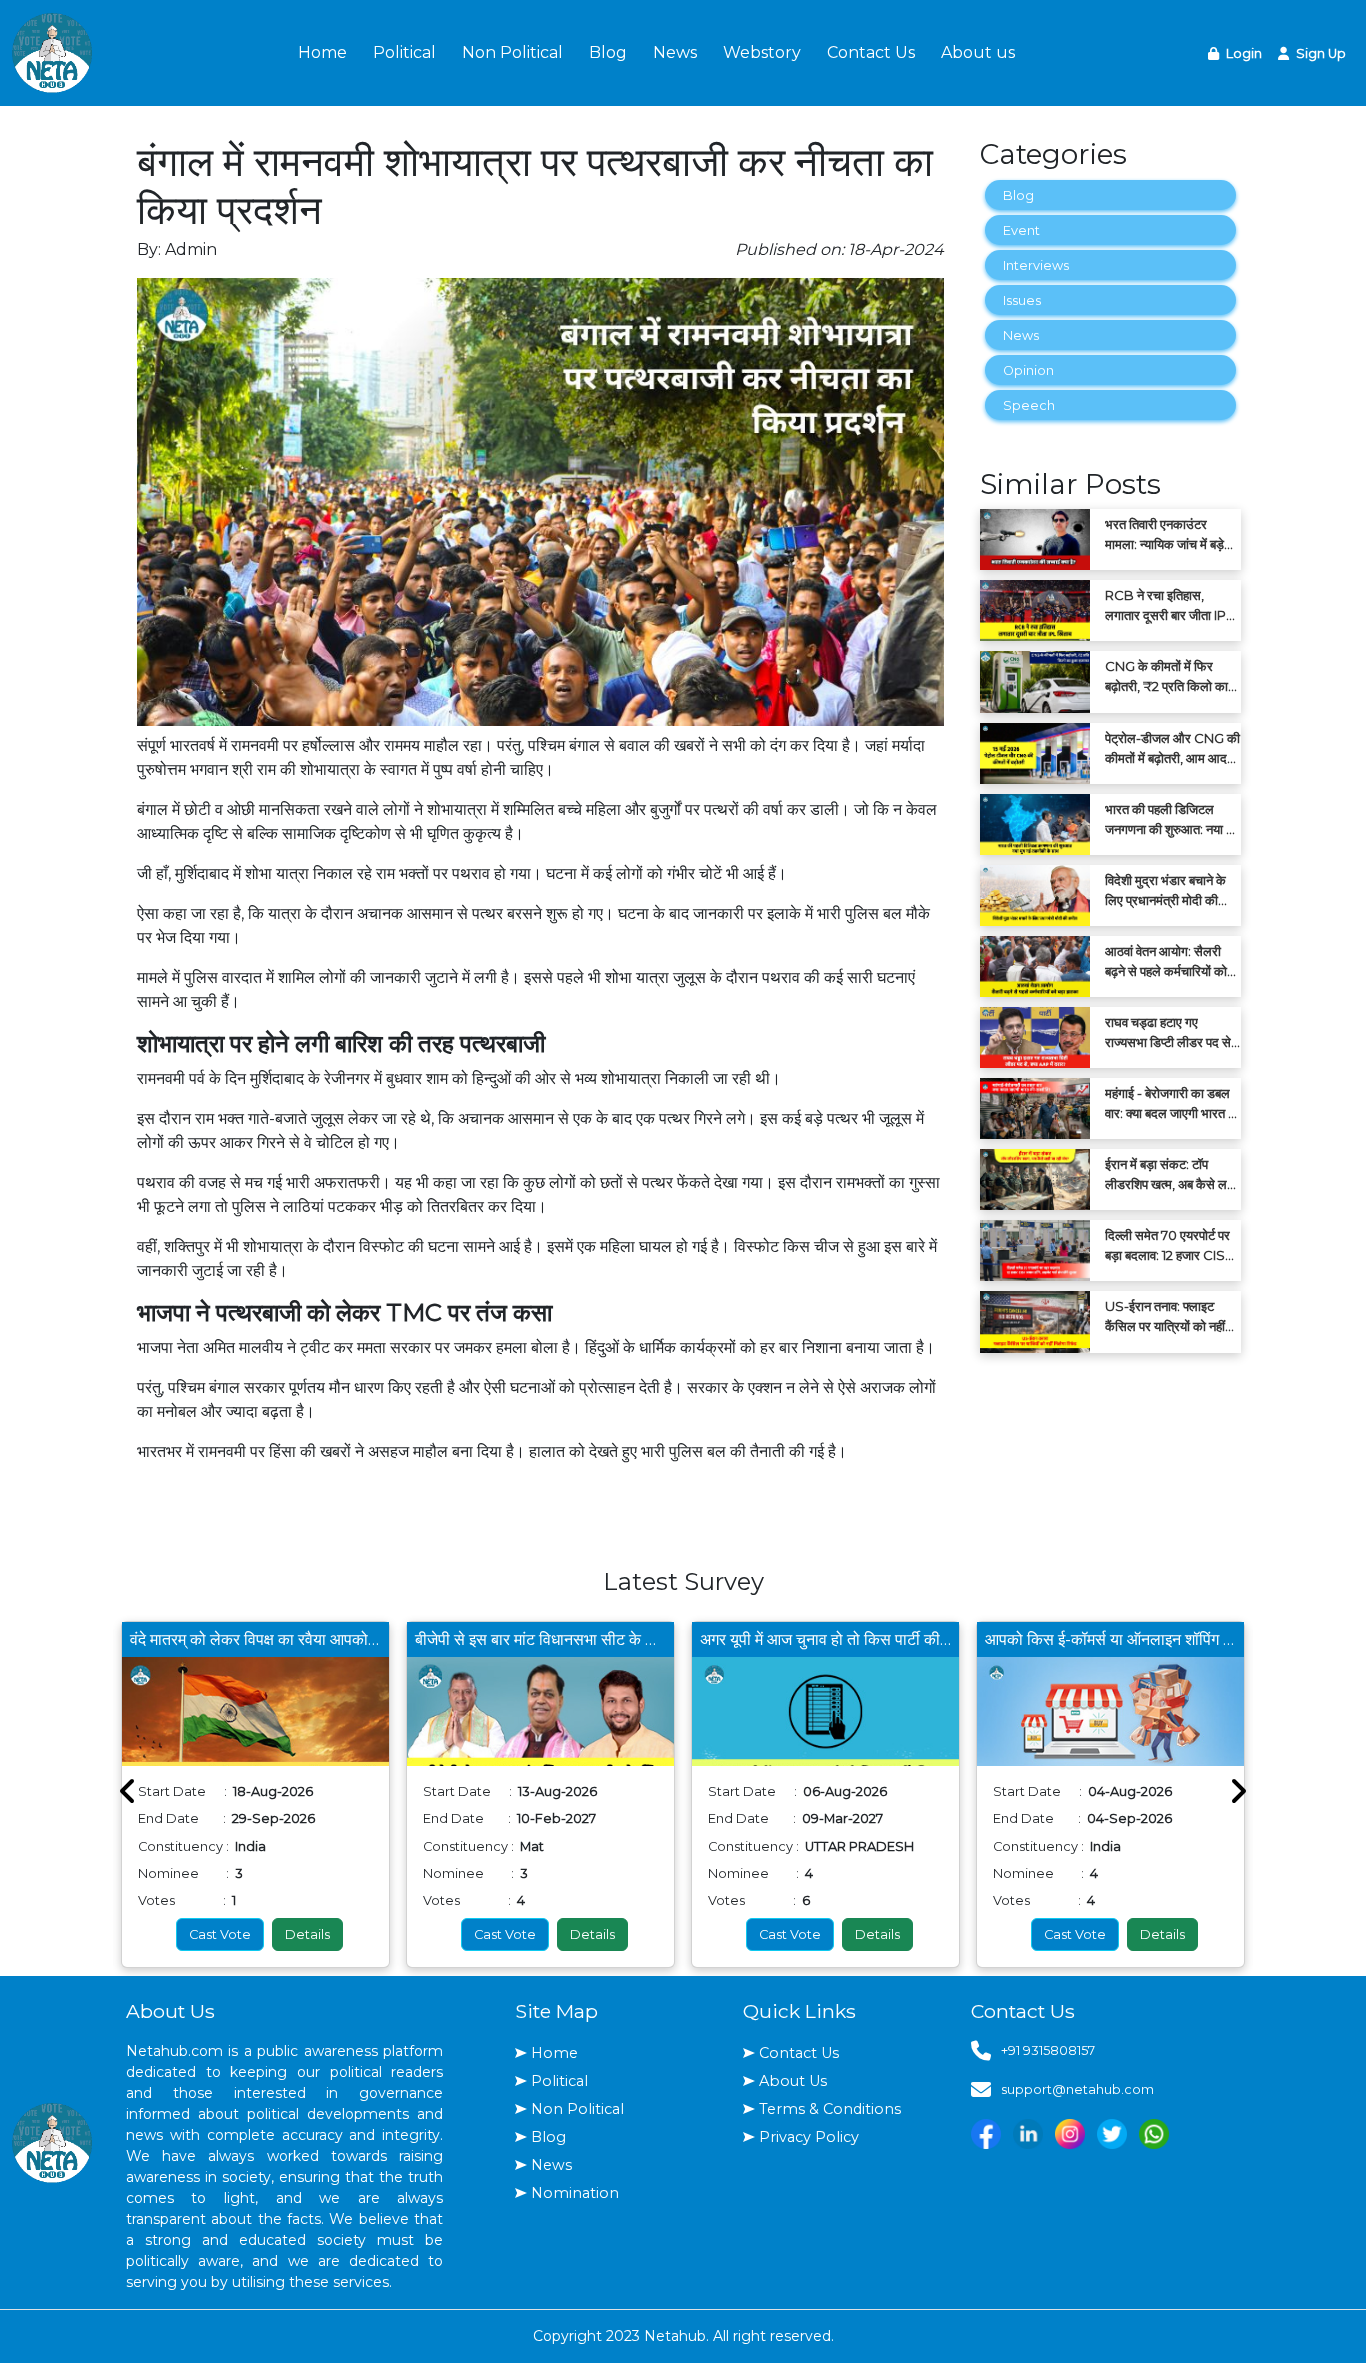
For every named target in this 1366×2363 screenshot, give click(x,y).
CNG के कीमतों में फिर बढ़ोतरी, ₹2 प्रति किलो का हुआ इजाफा (1166, 677)
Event (1021, 230)
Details (307, 1934)
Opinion (1028, 370)
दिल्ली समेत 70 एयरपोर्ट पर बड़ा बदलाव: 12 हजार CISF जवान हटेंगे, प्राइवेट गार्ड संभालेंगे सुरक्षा (1169, 1246)
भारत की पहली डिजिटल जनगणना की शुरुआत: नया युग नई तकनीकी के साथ (1172, 820)
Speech (1029, 405)
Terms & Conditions (830, 2109)
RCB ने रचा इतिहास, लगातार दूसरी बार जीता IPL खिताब (1169, 606)
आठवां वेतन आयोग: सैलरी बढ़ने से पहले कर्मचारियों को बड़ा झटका (1166, 962)
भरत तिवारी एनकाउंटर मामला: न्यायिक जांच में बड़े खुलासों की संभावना (1164, 535)
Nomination (575, 2193)
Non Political (512, 52)
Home (322, 52)
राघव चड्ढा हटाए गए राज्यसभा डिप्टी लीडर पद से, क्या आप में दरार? (1169, 1033)
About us (978, 52)
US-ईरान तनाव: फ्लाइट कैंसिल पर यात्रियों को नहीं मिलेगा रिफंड (1165, 1317)
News (675, 52)
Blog (608, 52)
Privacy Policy (809, 2137)
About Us (793, 2081)
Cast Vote (220, 1934)
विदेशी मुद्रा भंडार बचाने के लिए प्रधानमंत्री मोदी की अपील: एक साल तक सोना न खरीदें (1169, 891)
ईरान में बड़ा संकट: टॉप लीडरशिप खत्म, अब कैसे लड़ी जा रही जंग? (1171, 1175)
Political (404, 52)
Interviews (1036, 265)
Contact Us (871, 52)
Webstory (762, 52)
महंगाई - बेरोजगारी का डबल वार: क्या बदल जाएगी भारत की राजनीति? (1173, 1104)
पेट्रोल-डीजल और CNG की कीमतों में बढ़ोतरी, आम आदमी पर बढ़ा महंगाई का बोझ (1172, 749)
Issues (1022, 300)
